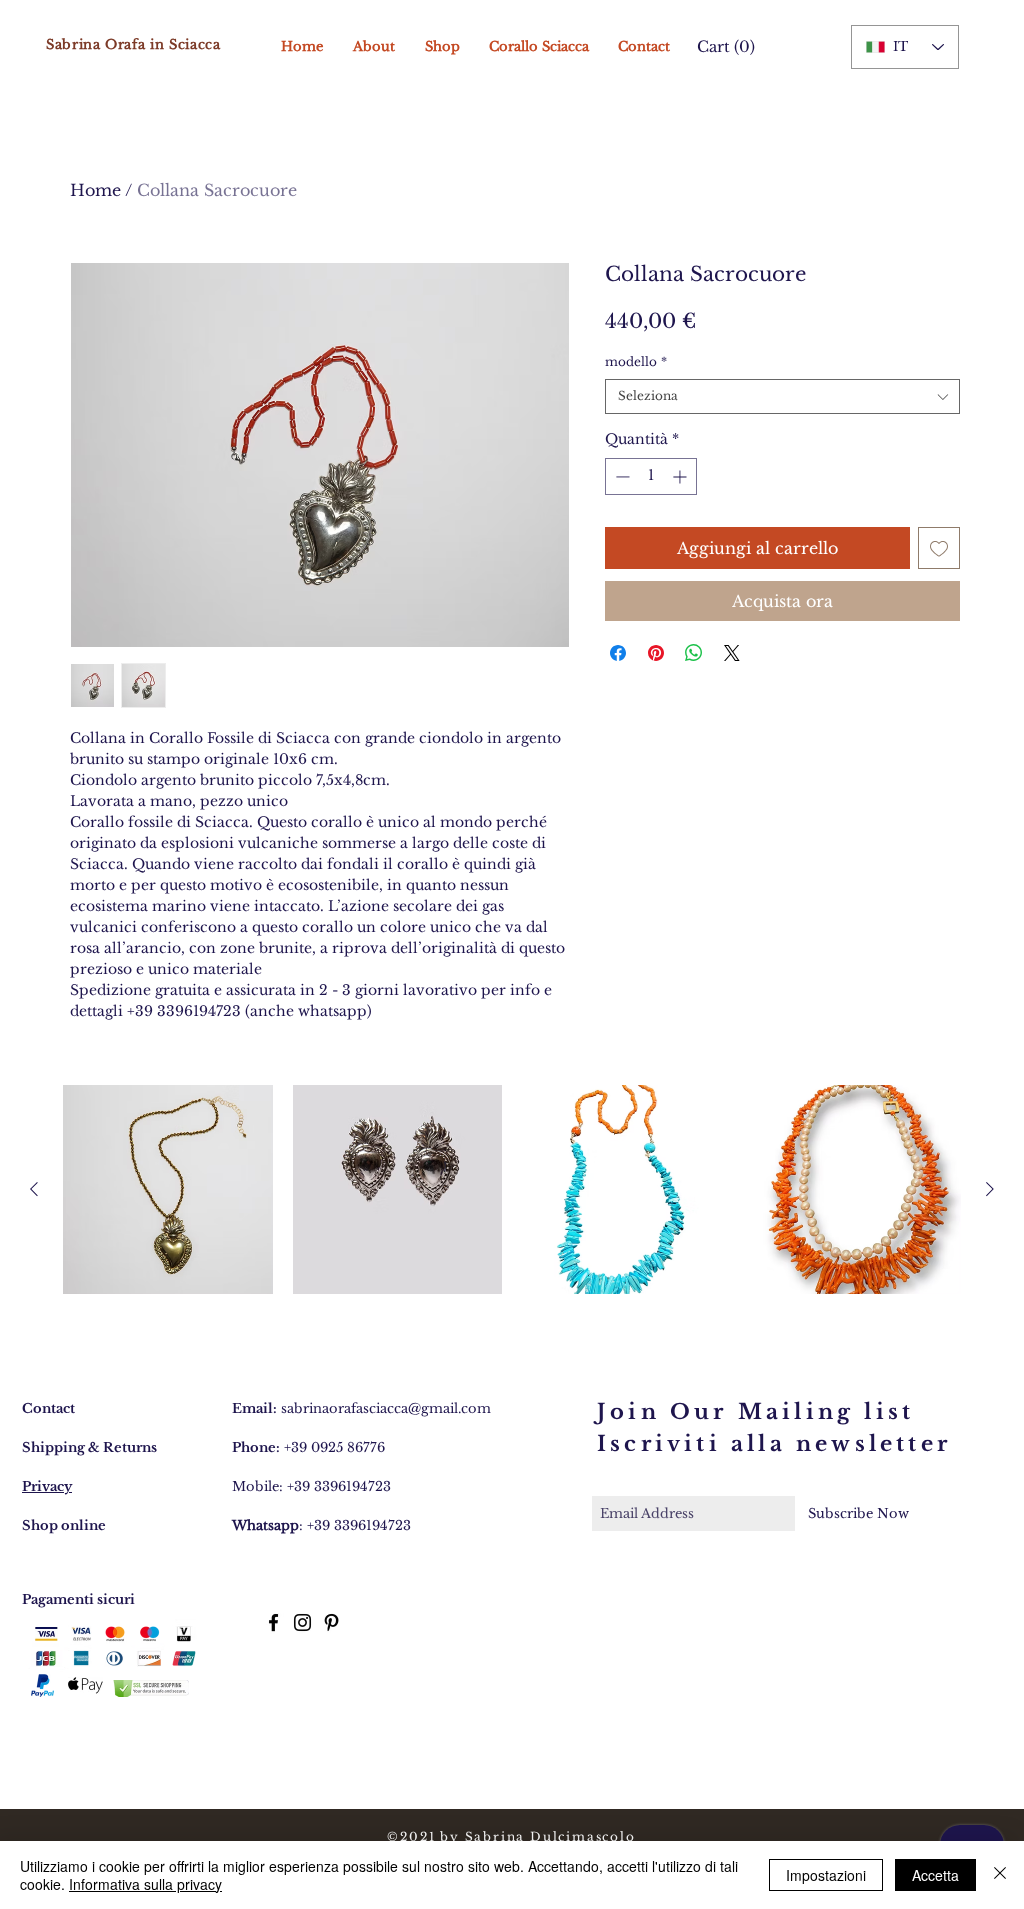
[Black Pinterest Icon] (331, 1622)
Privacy (47, 1486)
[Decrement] (620, 476)
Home (95, 190)
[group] (512, 1190)
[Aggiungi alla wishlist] (939, 548)
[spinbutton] (651, 476)
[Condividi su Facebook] (618, 653)
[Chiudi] (1000, 1875)
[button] (721, 47)
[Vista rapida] (168, 1190)
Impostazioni (826, 1875)
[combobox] (782, 396)
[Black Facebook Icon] (273, 1622)
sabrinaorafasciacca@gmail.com (386, 1408)
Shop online (64, 1525)
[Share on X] (732, 653)
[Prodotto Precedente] (34, 1189)
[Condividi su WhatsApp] (694, 653)
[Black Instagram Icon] (302, 1622)
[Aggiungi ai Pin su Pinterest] (656, 653)
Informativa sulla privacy (145, 1884)
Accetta (935, 1875)
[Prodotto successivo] (990, 1189)
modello (636, 361)
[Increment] (681, 476)
